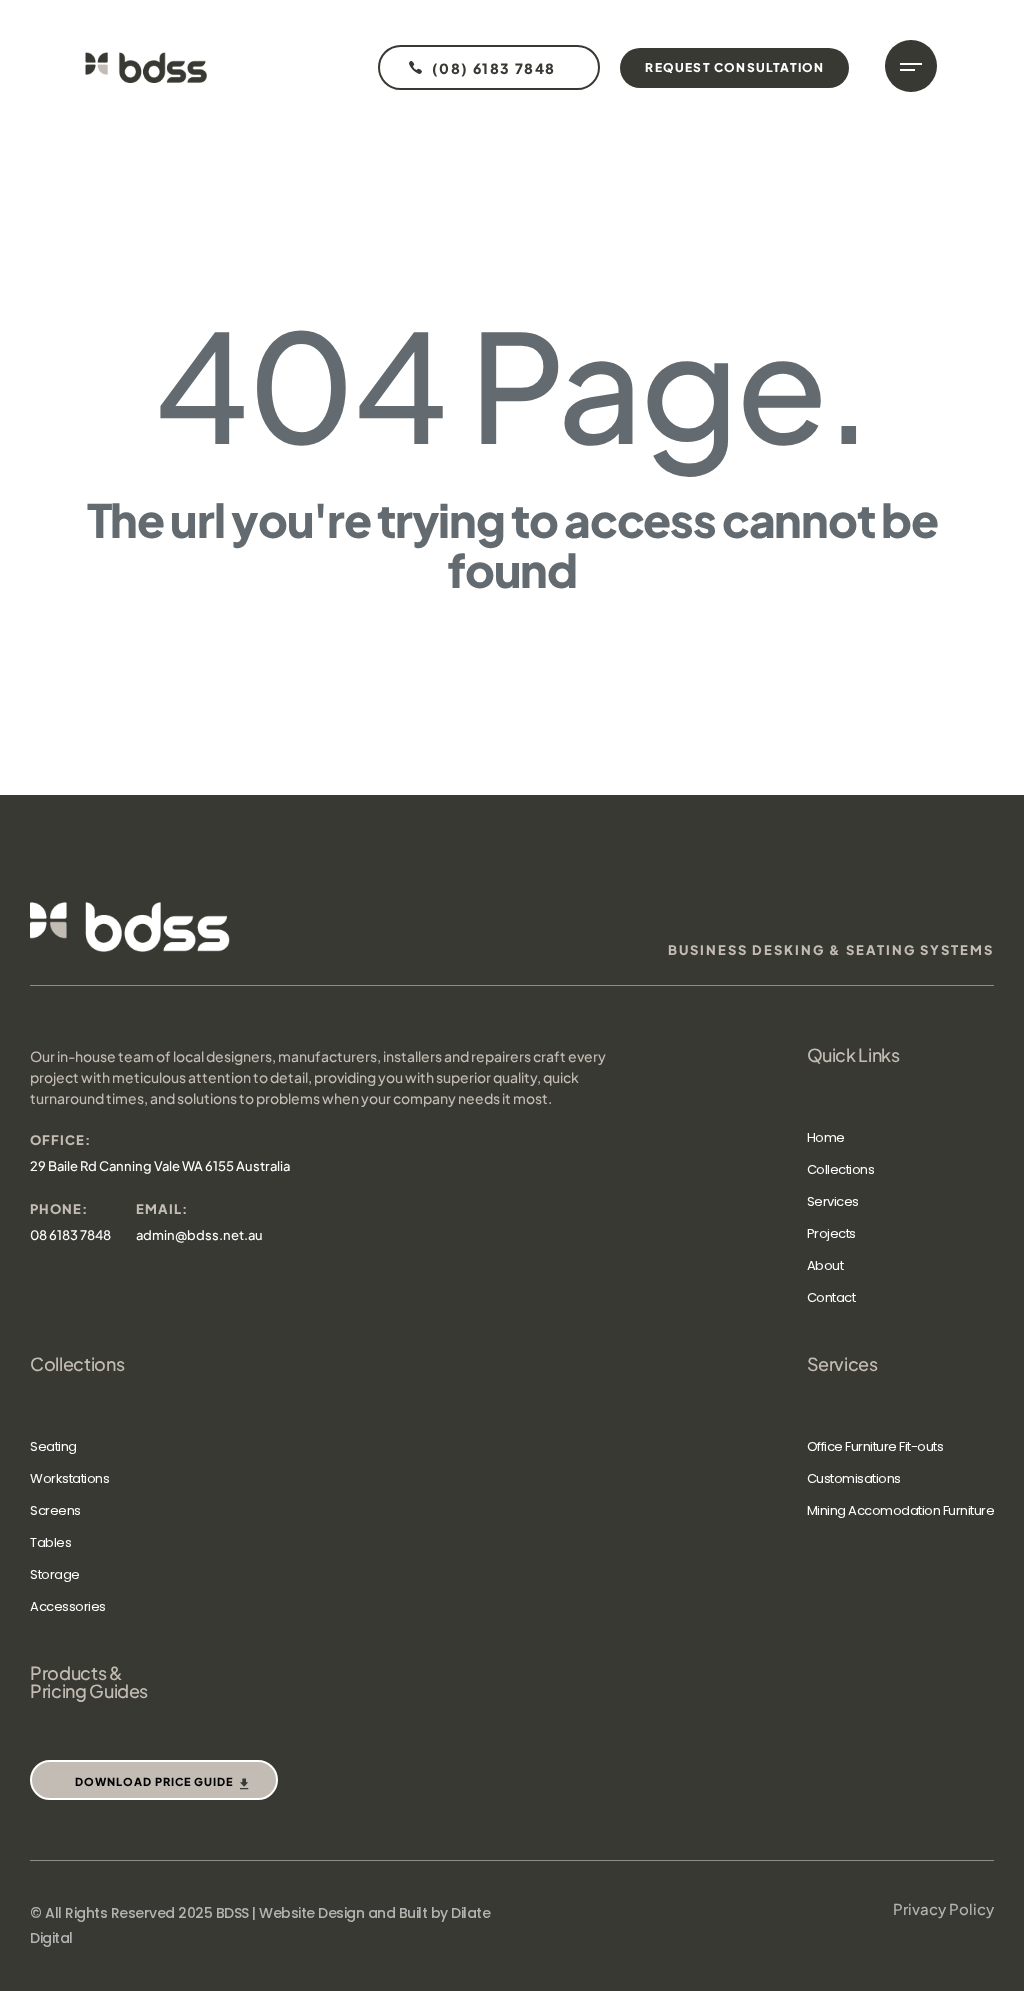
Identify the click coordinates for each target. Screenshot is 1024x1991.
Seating (53, 1446)
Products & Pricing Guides (89, 1682)
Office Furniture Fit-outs (875, 1446)
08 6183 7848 (70, 1235)
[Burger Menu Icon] (911, 66)
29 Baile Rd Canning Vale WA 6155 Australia (160, 1166)
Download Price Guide (154, 1781)
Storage (55, 1574)
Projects (831, 1233)
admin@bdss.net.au (199, 1235)
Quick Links (853, 1055)
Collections (841, 1169)
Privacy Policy (943, 1908)
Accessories (68, 1606)
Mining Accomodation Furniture (901, 1510)
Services (833, 1201)
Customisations (854, 1478)
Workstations (69, 1478)
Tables (50, 1542)
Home (826, 1137)
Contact (831, 1297)
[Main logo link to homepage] (146, 67)
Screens (55, 1510)
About (825, 1265)
